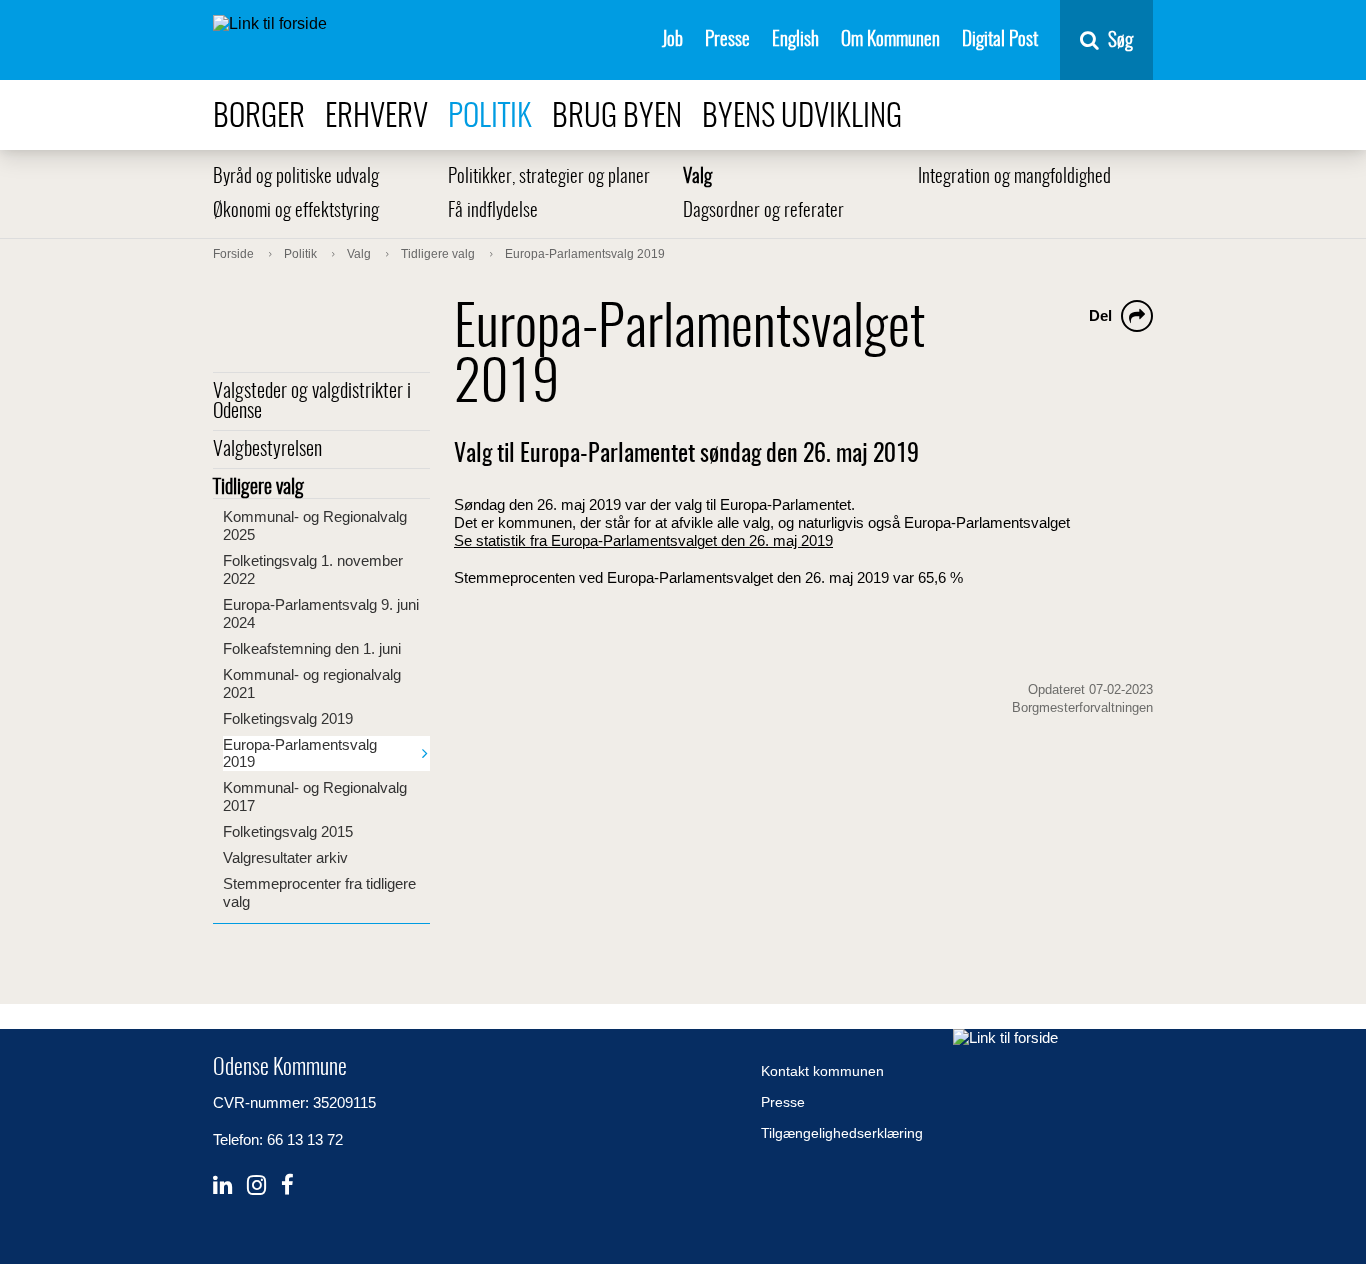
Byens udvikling (802, 117)
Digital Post (1000, 40)
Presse (727, 40)
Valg (697, 177)
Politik (490, 117)
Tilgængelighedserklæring (842, 1133)
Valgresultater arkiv (285, 857)
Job (672, 40)
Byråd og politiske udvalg (296, 177)
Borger (259, 117)
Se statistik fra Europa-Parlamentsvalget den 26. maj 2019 (643, 540)
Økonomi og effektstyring (296, 211)
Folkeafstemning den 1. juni (312, 648)
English (795, 40)
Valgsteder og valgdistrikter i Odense (312, 402)
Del (1100, 315)
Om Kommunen (890, 40)
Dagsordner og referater (763, 211)
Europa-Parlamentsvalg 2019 (300, 753)
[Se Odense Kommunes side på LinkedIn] (222, 1185)
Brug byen (617, 117)
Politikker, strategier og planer (549, 177)
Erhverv (376, 117)
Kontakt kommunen (822, 1071)
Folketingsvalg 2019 (288, 718)
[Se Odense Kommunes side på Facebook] (287, 1185)
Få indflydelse (493, 211)
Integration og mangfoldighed (1014, 177)
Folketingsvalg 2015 (288, 831)
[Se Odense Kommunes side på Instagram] (256, 1185)
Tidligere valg (258, 488)
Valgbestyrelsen (267, 450)
